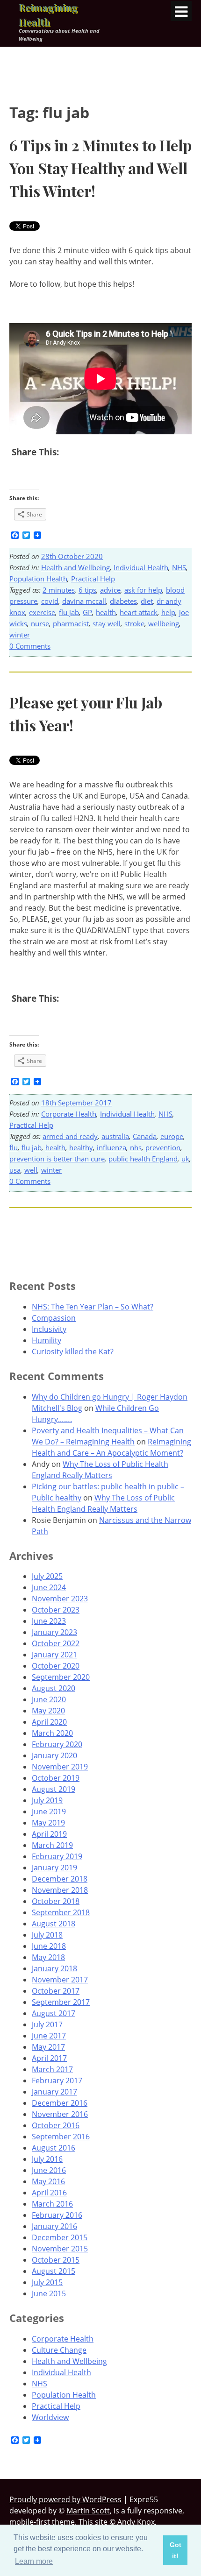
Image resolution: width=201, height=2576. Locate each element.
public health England (143, 1159)
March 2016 (52, 2204)
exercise (42, 612)
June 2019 (49, 1812)
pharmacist (71, 623)
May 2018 (48, 1957)
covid (50, 601)
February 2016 (57, 2215)
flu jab (69, 612)
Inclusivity (49, 1329)
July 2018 (47, 1935)
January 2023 (54, 1632)
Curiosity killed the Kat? (73, 1352)
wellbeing (164, 623)
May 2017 (48, 2047)
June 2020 (49, 1699)
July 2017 (47, 2024)
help (168, 612)
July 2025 (47, 1576)
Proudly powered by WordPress (65, 2499)
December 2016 (60, 2103)
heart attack (139, 612)
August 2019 (54, 1789)
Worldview (50, 2417)
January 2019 (54, 1868)
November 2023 (60, 1599)
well (31, 1170)
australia (115, 1136)
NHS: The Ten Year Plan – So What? (93, 1307)
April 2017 (49, 2058)
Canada (145, 1136)
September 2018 (61, 1912)
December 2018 (60, 1879)
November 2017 (60, 1980)
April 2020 (49, 1722)
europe (172, 1136)
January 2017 (54, 2092)
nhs (136, 1147)
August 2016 (54, 2148)
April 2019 (49, 1834)
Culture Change (59, 2350)
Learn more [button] (34, 2561)
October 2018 (56, 1901)
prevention (163, 1147)
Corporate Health (69, 1114)
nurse (40, 623)
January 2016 (54, 2226)
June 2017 (49, 2036)
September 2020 (61, 1677)
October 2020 (56, 1666)
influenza (111, 1147)
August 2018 (54, 1924)
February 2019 (57, 1856)
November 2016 (60, 2114)
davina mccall (84, 601)
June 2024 (49, 1587)
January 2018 (54, 1968)
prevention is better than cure (57, 1159)
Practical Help (93, 579)
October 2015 (56, 2260)
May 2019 (48, 1823)
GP (87, 612)
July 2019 (47, 1800)
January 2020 (54, 1755)
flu (14, 1147)
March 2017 (52, 2069)
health (106, 612)
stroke (134, 623)
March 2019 (52, 1845)
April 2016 (49, 2193)
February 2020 (57, 1744)
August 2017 (54, 2013)
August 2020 (54, 1688)
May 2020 (48, 1711)
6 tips (87, 590)
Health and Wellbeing (75, 567)
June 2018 (49, 1946)
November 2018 (60, 1890)
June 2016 (49, 2170)
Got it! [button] (176, 2550)
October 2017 (56, 1991)
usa (15, 1170)
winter (20, 635)
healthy (81, 1147)
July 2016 (47, 2159)
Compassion (54, 1318)
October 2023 (56, 1610)
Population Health (38, 579)
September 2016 (61, 2137)
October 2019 (56, 1778)
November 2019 (60, 1767)
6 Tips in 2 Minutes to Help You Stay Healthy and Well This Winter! (100, 168)
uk (185, 1159)
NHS (179, 567)
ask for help (143, 590)
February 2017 (57, 2081)
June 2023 (49, 1621)
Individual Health (141, 567)
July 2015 (47, 2282)
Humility (47, 1340)
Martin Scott (88, 2511)
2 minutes (59, 590)
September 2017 (61, 2002)
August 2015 (54, 2271)
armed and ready (70, 1136)
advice (110, 590)
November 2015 (60, 2249)
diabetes (123, 601)
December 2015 (60, 2237)
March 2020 (52, 1733)
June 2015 (49, 2293)
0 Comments (30, 646)
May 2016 (48, 2181)
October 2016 (56, 2125)
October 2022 (56, 1643)
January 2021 (54, 1655)
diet (147, 601)
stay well (107, 623)
